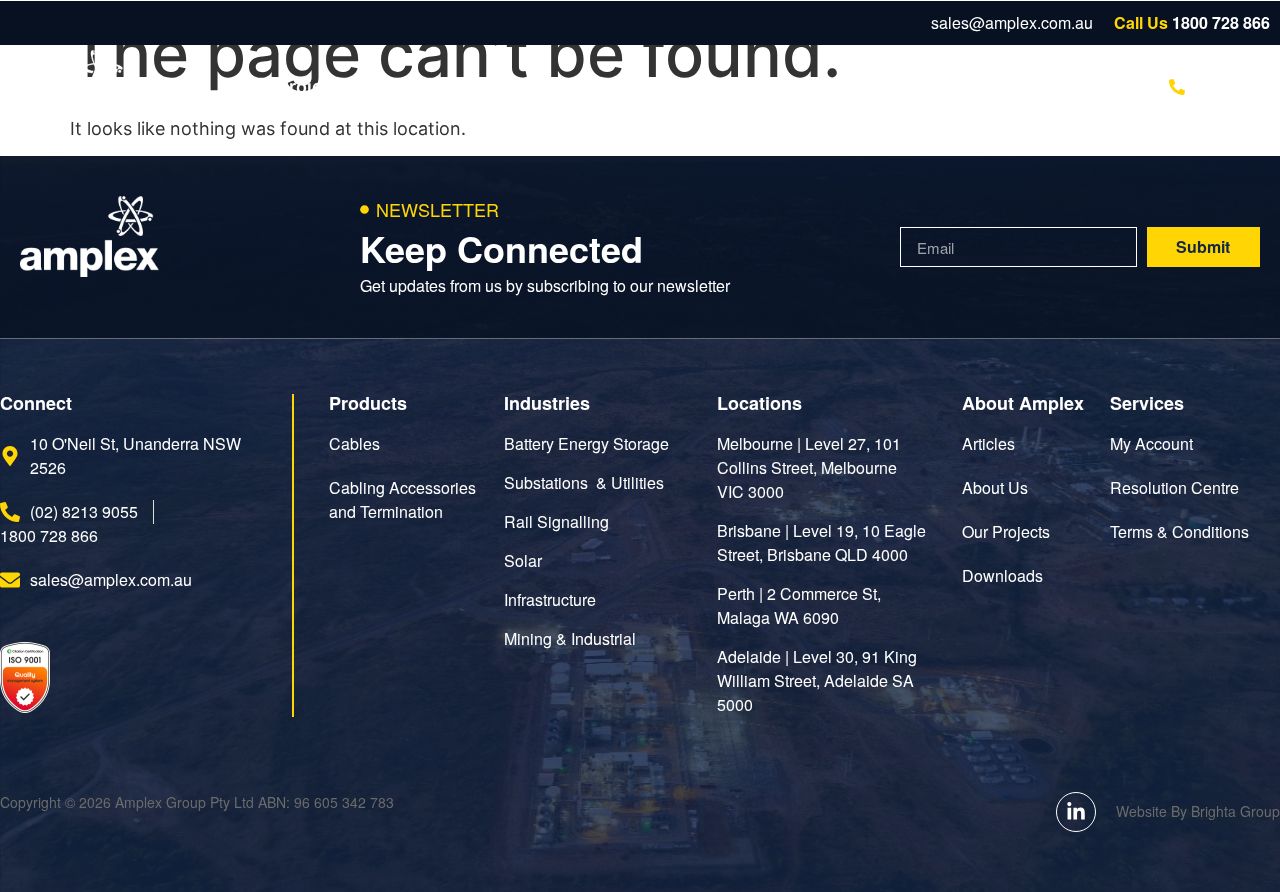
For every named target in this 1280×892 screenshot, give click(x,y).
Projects (313, 86)
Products (435, 87)
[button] (1077, 87)
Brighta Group (1235, 811)
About (784, 86)
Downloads (568, 86)
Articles (687, 86)
